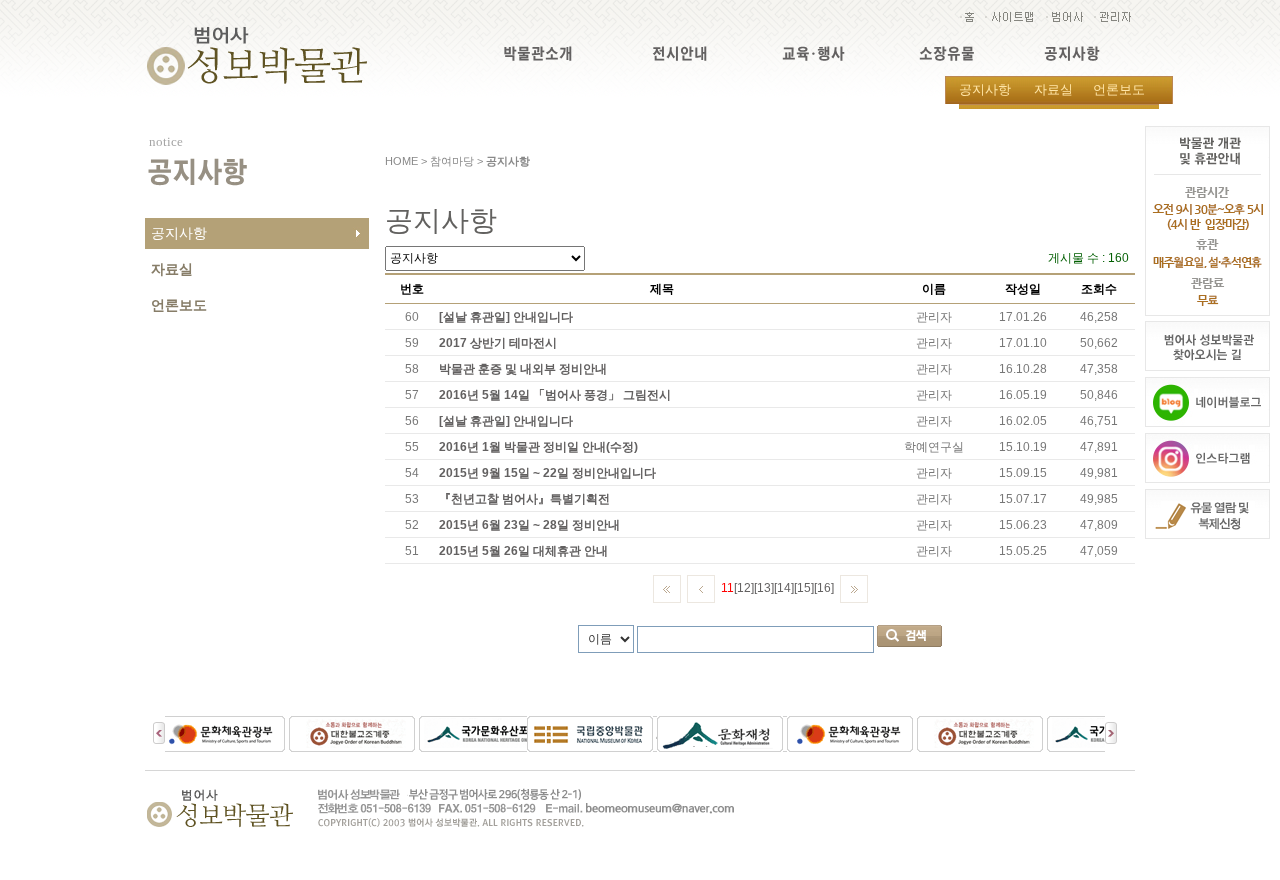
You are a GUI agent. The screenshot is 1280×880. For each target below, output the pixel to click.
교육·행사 (813, 53)
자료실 (1053, 89)
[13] (764, 588)
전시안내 (680, 53)
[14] (784, 588)
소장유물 (947, 53)
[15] (804, 588)
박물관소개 (538, 53)
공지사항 (1072, 53)
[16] (824, 588)
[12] (744, 588)
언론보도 (1119, 89)
